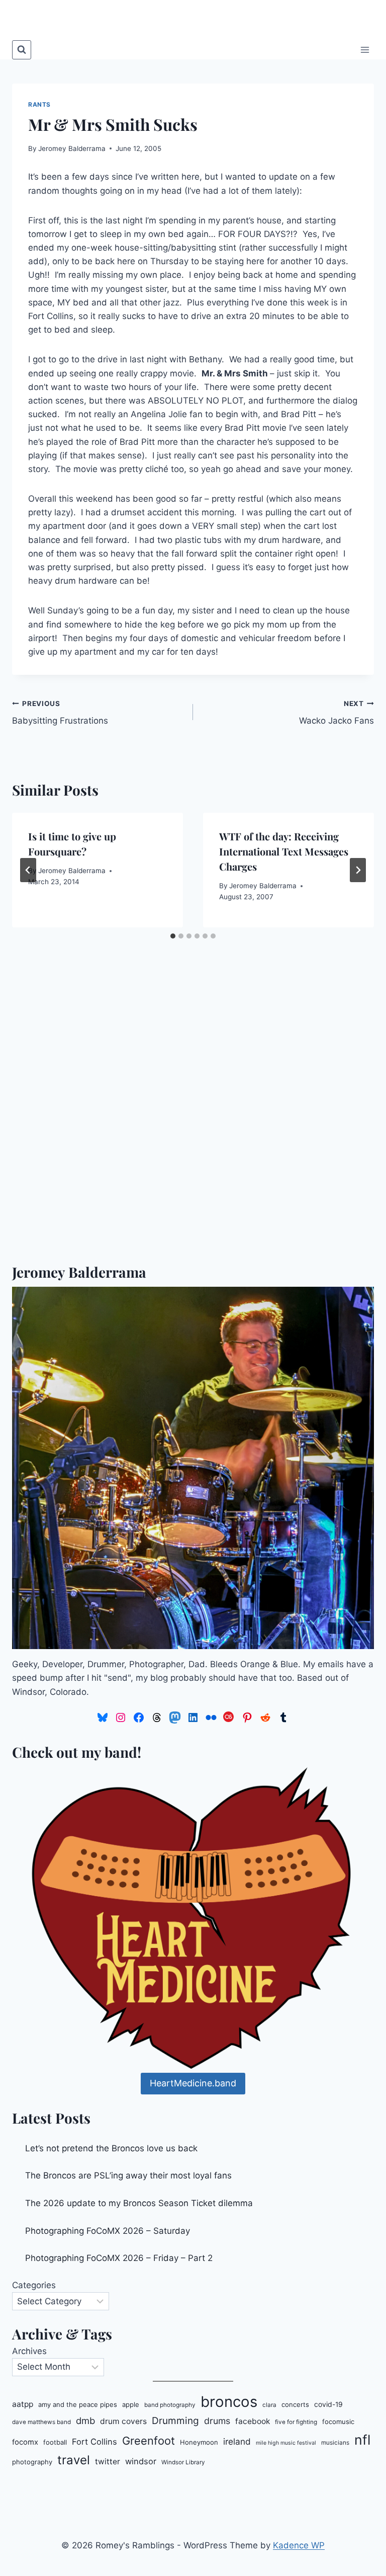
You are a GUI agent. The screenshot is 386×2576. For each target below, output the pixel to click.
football (55, 2442)
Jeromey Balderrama (72, 148)
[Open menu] (365, 50)
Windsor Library (183, 2462)
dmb (85, 2421)
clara (269, 2405)
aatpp (23, 2404)
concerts (295, 2404)
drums (217, 2421)
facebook (253, 2421)
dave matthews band (41, 2422)
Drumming (175, 2421)
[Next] (358, 870)
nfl (362, 2440)
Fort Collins (94, 2442)
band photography (170, 2405)
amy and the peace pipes (78, 2404)
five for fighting (296, 2422)
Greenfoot (149, 2441)
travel (74, 2460)
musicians (335, 2443)
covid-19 (328, 2404)
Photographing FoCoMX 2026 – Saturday (108, 2231)
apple (131, 2404)
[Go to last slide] (28, 870)
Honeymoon (199, 2442)
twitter (108, 2462)
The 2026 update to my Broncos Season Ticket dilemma (139, 2203)
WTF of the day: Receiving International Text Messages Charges (284, 851)
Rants (39, 104)
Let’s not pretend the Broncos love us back (111, 2148)
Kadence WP (299, 2545)
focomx (25, 2442)
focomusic (338, 2422)
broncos (229, 2402)
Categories (34, 2285)
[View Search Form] (22, 50)
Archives (29, 2351)
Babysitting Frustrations (60, 713)
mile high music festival (286, 2443)
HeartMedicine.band (193, 2083)
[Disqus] (193, 1120)
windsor (141, 2461)
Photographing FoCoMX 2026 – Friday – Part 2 (119, 2258)
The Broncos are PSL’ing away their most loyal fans (128, 2175)
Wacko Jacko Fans (336, 713)
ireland (237, 2441)
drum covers (123, 2421)
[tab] (173, 936)
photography (32, 2462)
